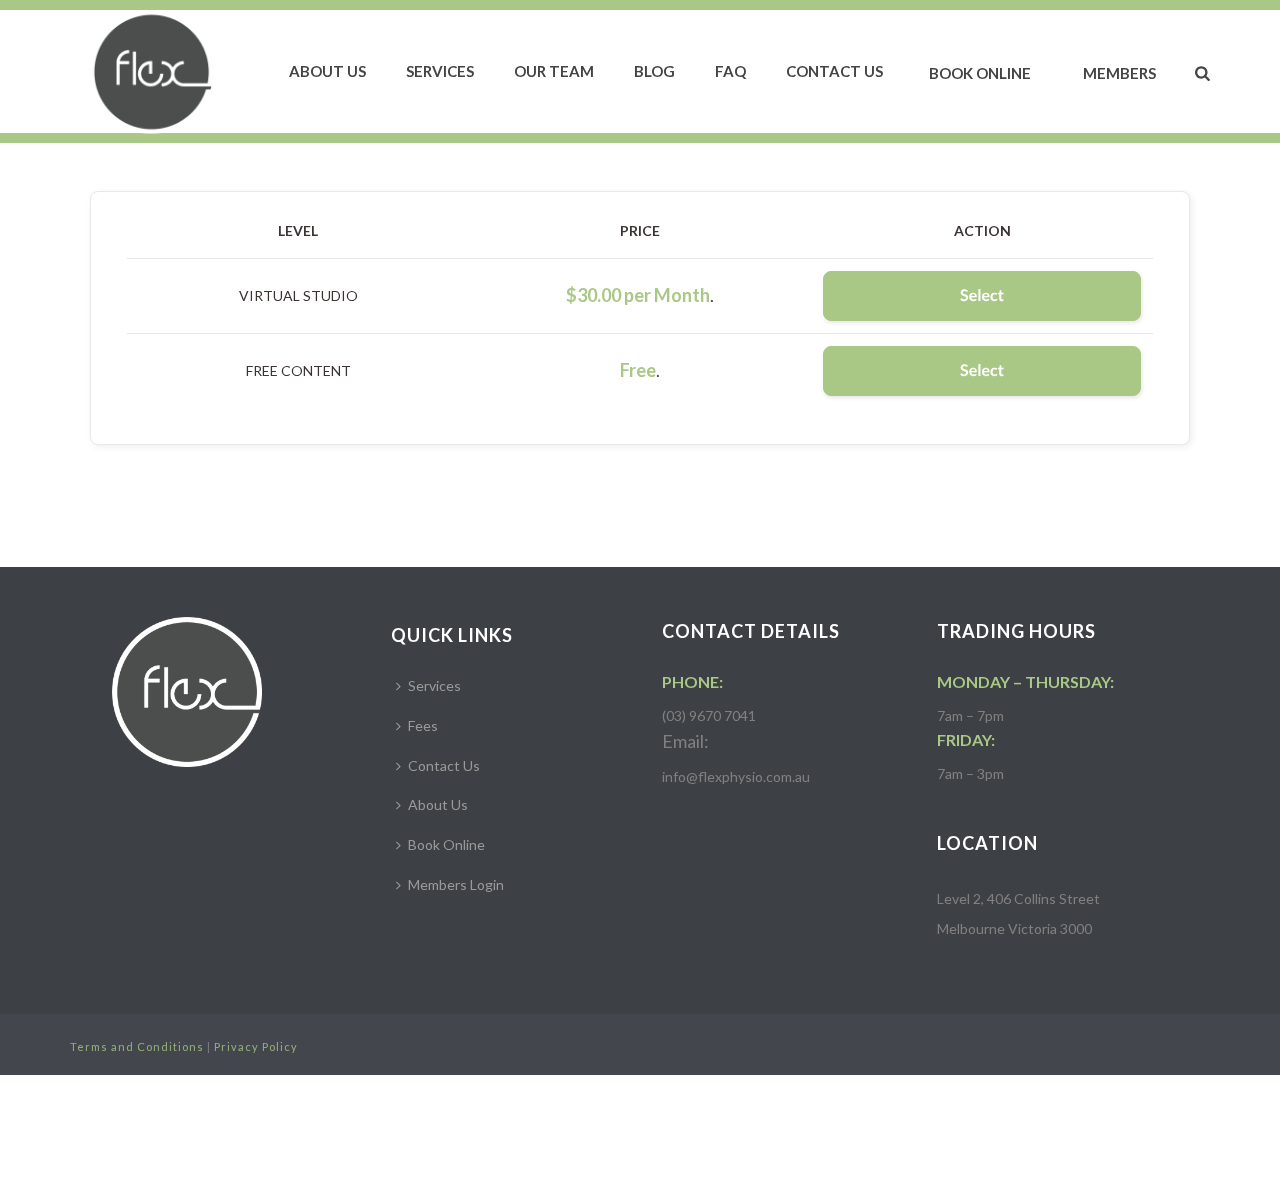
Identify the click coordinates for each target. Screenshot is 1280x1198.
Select (982, 295)
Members (1119, 73)
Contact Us (834, 71)
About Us (327, 71)
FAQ (730, 71)
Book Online (980, 73)
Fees (423, 725)
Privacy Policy (256, 1046)
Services (440, 71)
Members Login (456, 884)
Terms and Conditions (137, 1046)
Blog (654, 71)
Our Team (554, 71)
